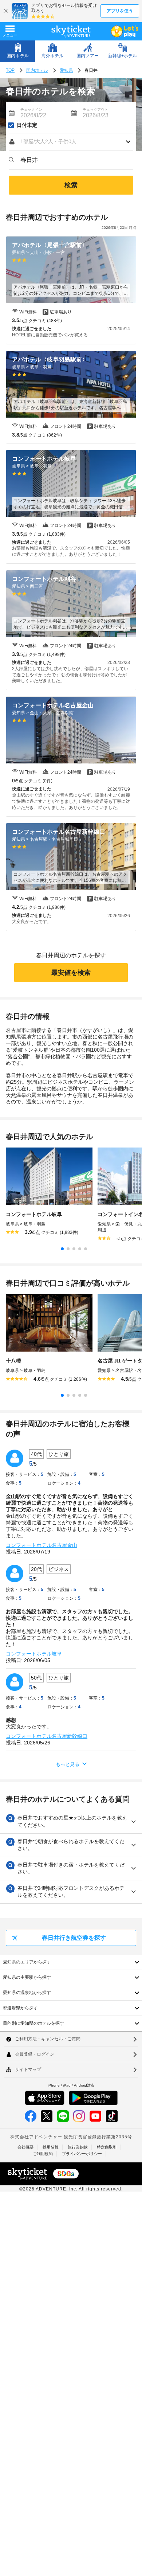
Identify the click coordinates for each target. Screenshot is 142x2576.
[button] (71, 142)
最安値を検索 (71, 973)
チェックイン (31, 110)
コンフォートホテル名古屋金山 (42, 1545)
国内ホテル (37, 70)
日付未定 (27, 125)
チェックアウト (95, 110)
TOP (10, 70)
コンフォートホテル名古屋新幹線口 (47, 1736)
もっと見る (68, 1764)
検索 (71, 185)
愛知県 (66, 70)
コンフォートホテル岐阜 (34, 1654)
